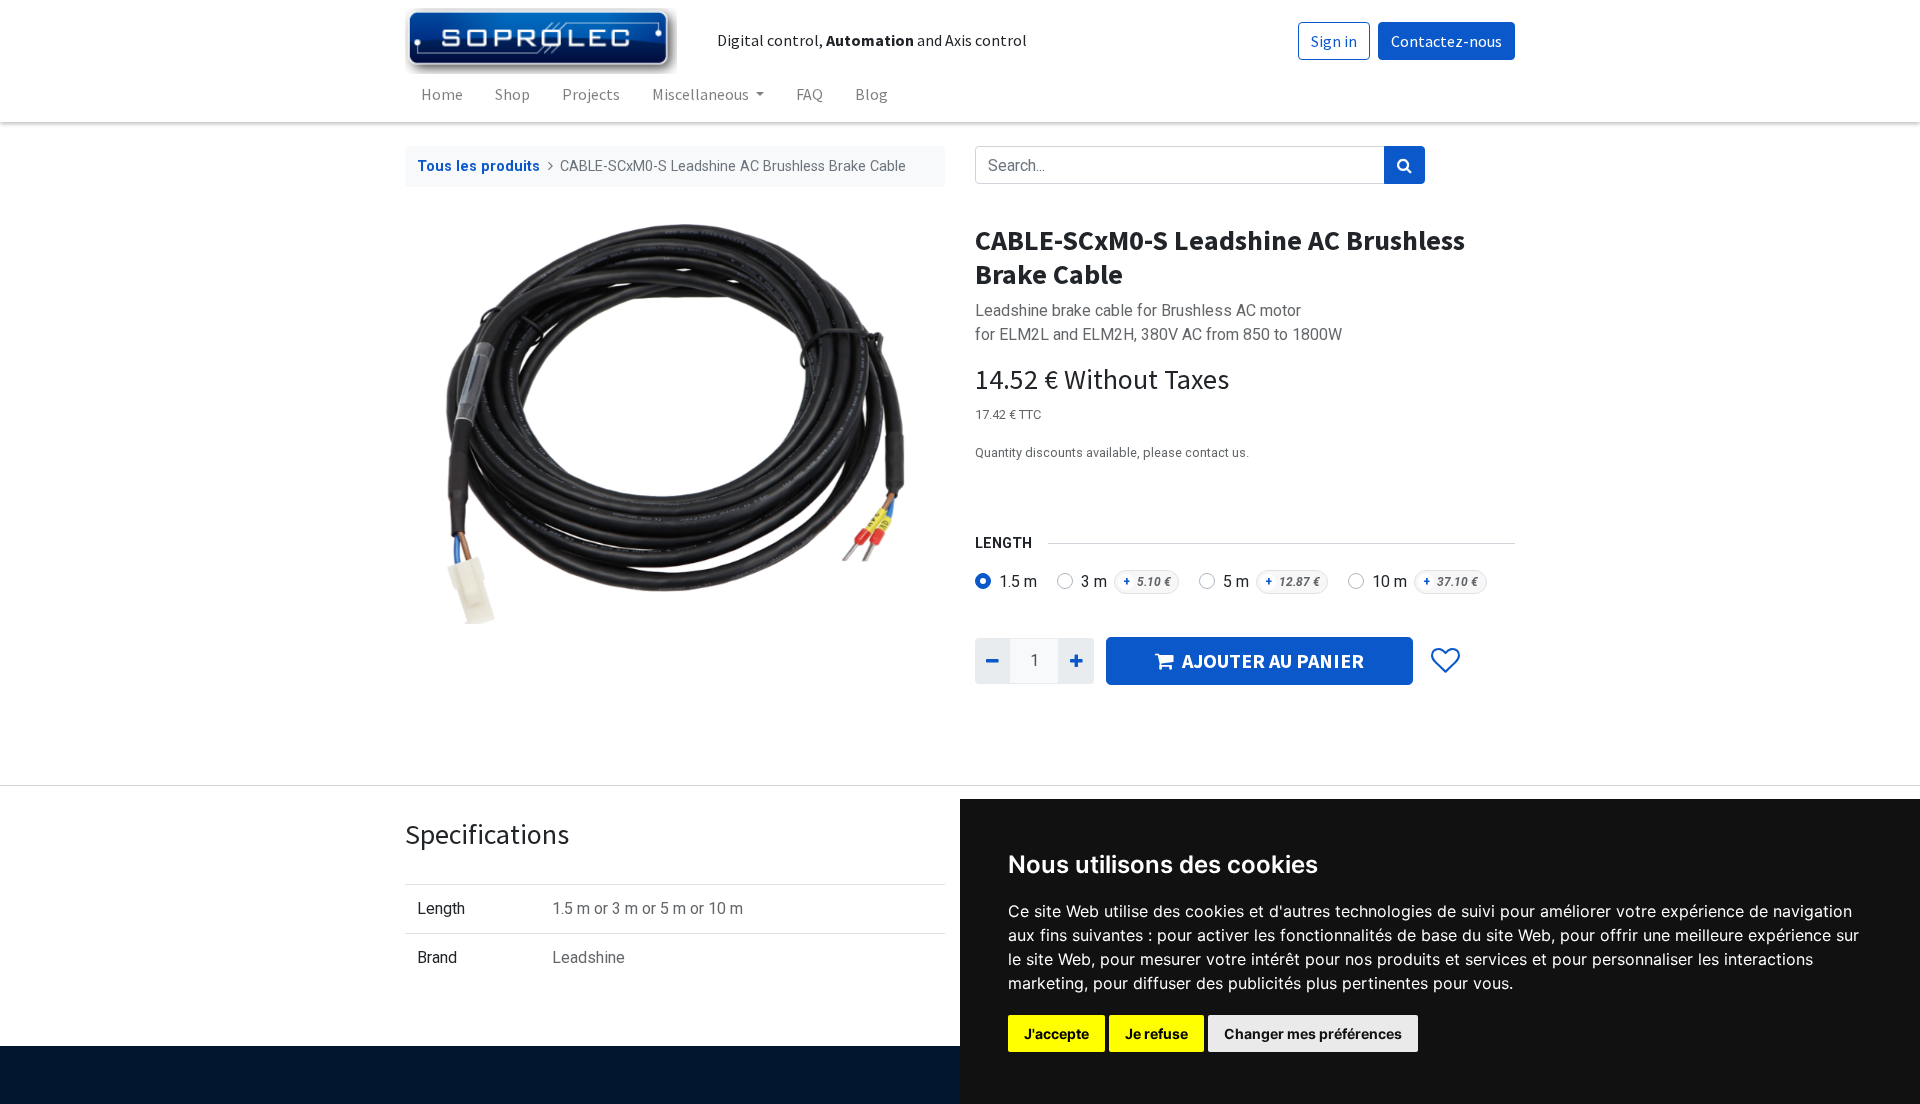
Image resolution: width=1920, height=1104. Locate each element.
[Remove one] (992, 661)
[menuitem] (442, 94)
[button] (1444, 661)
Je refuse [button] (1156, 1033)
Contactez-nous (1446, 41)
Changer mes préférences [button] (1313, 1033)
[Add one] (1075, 661)
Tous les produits (478, 166)
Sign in (1334, 41)
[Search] (1404, 165)
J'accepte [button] (1056, 1033)
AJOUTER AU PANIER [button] (1273, 660)
